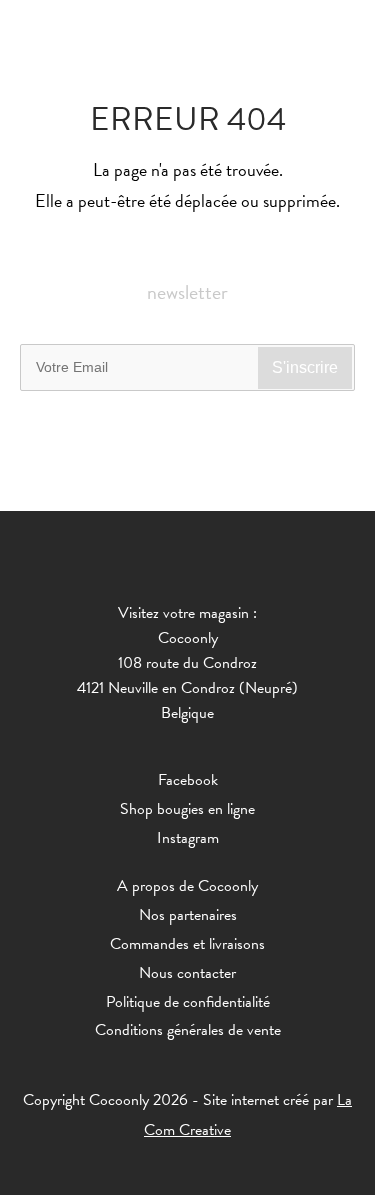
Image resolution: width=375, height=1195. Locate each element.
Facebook (188, 780)
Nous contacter (187, 973)
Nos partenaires (188, 915)
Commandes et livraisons (187, 944)
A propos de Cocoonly (187, 886)
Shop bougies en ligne (187, 809)
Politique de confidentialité (188, 1002)
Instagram (188, 838)
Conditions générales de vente (188, 1030)
